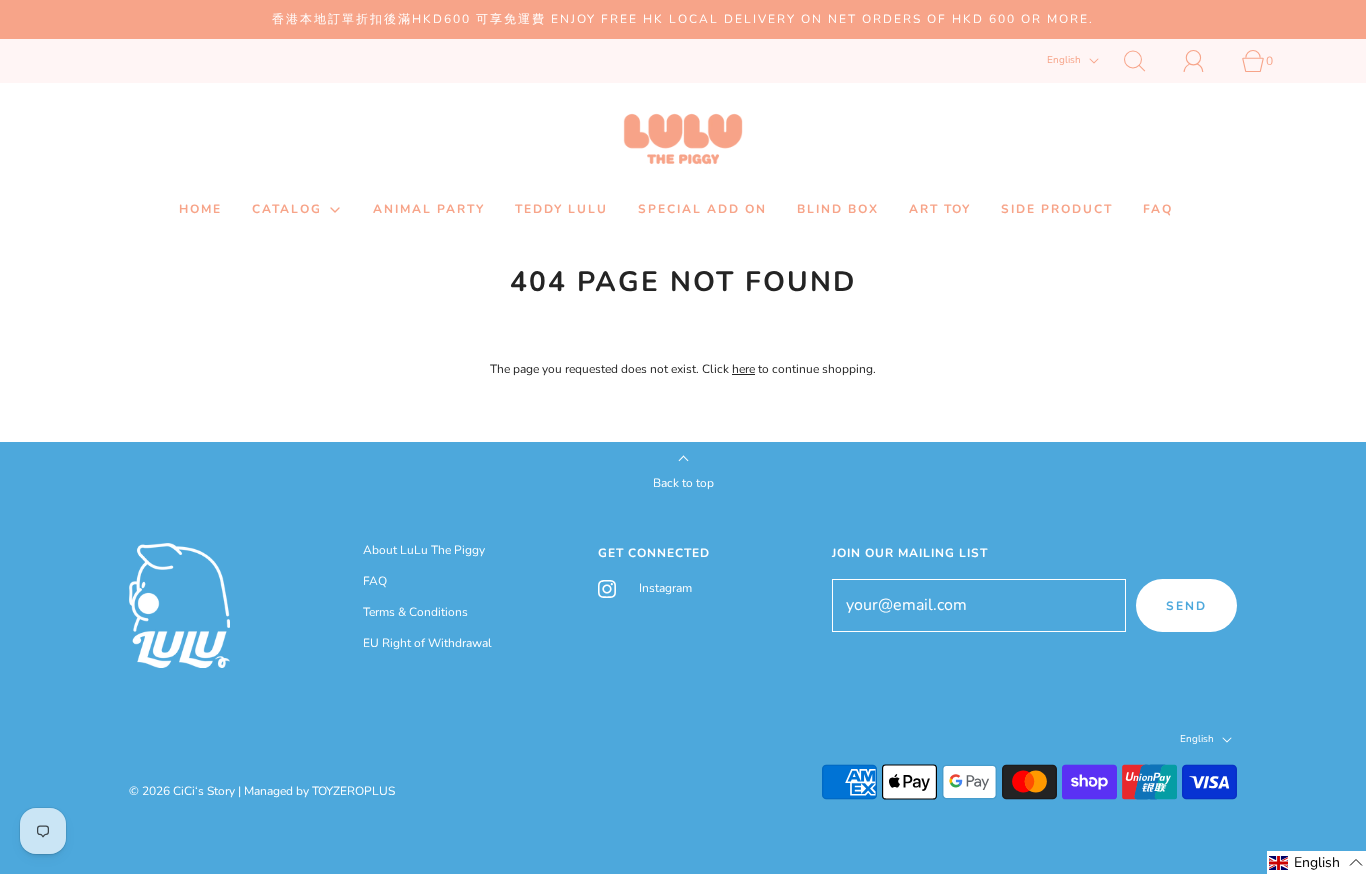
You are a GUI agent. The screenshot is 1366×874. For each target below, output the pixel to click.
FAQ (1158, 209)
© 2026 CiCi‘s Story (182, 791)
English (1065, 61)
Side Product (1057, 209)
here (743, 369)
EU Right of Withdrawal (427, 643)
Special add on (702, 209)
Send (1186, 606)
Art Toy (940, 209)
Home (200, 209)
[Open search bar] (1146, 61)
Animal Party (429, 209)
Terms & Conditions (415, 612)
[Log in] (1205, 61)
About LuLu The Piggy (424, 550)
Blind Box (838, 209)
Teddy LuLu (561, 209)
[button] (1316, 862)
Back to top (683, 483)
